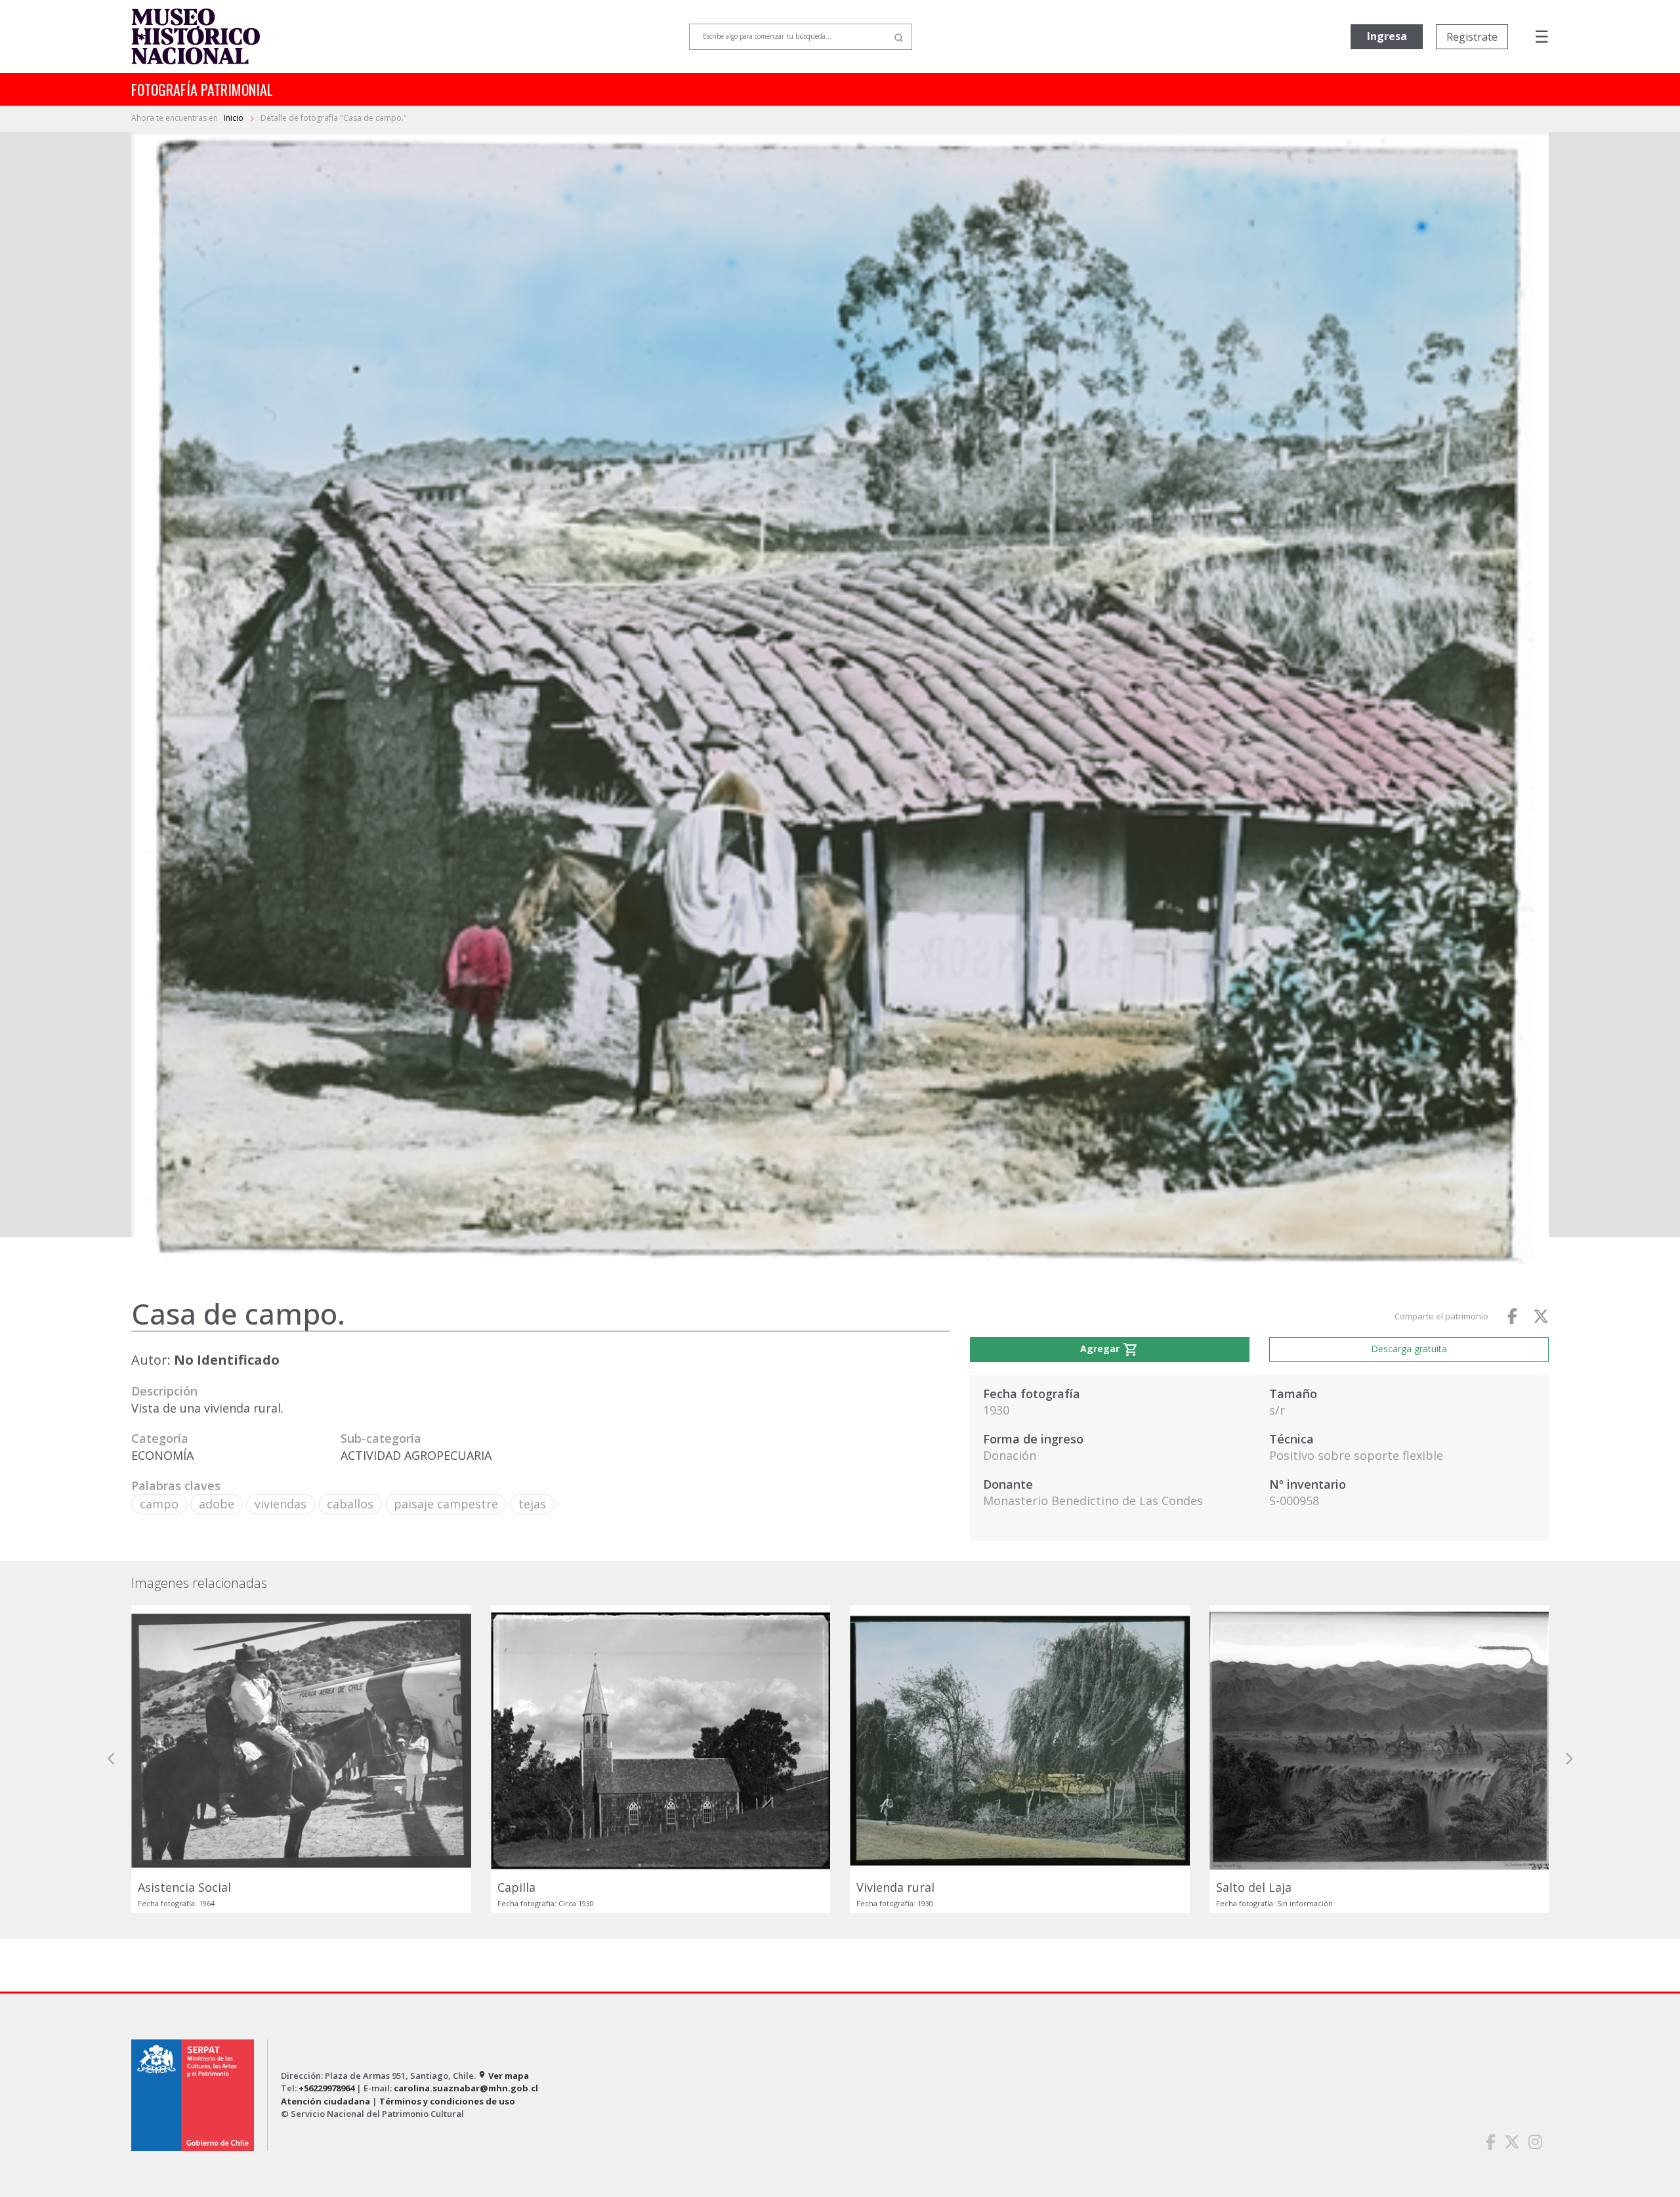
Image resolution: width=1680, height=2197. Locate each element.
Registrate (1472, 37)
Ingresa (1387, 36)
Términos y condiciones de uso (447, 2101)
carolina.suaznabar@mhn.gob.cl (466, 2088)
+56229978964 (326, 2088)
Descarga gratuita (1409, 1349)
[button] (112, 1759)
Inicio (235, 118)
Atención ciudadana (325, 2101)
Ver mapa (503, 2076)
